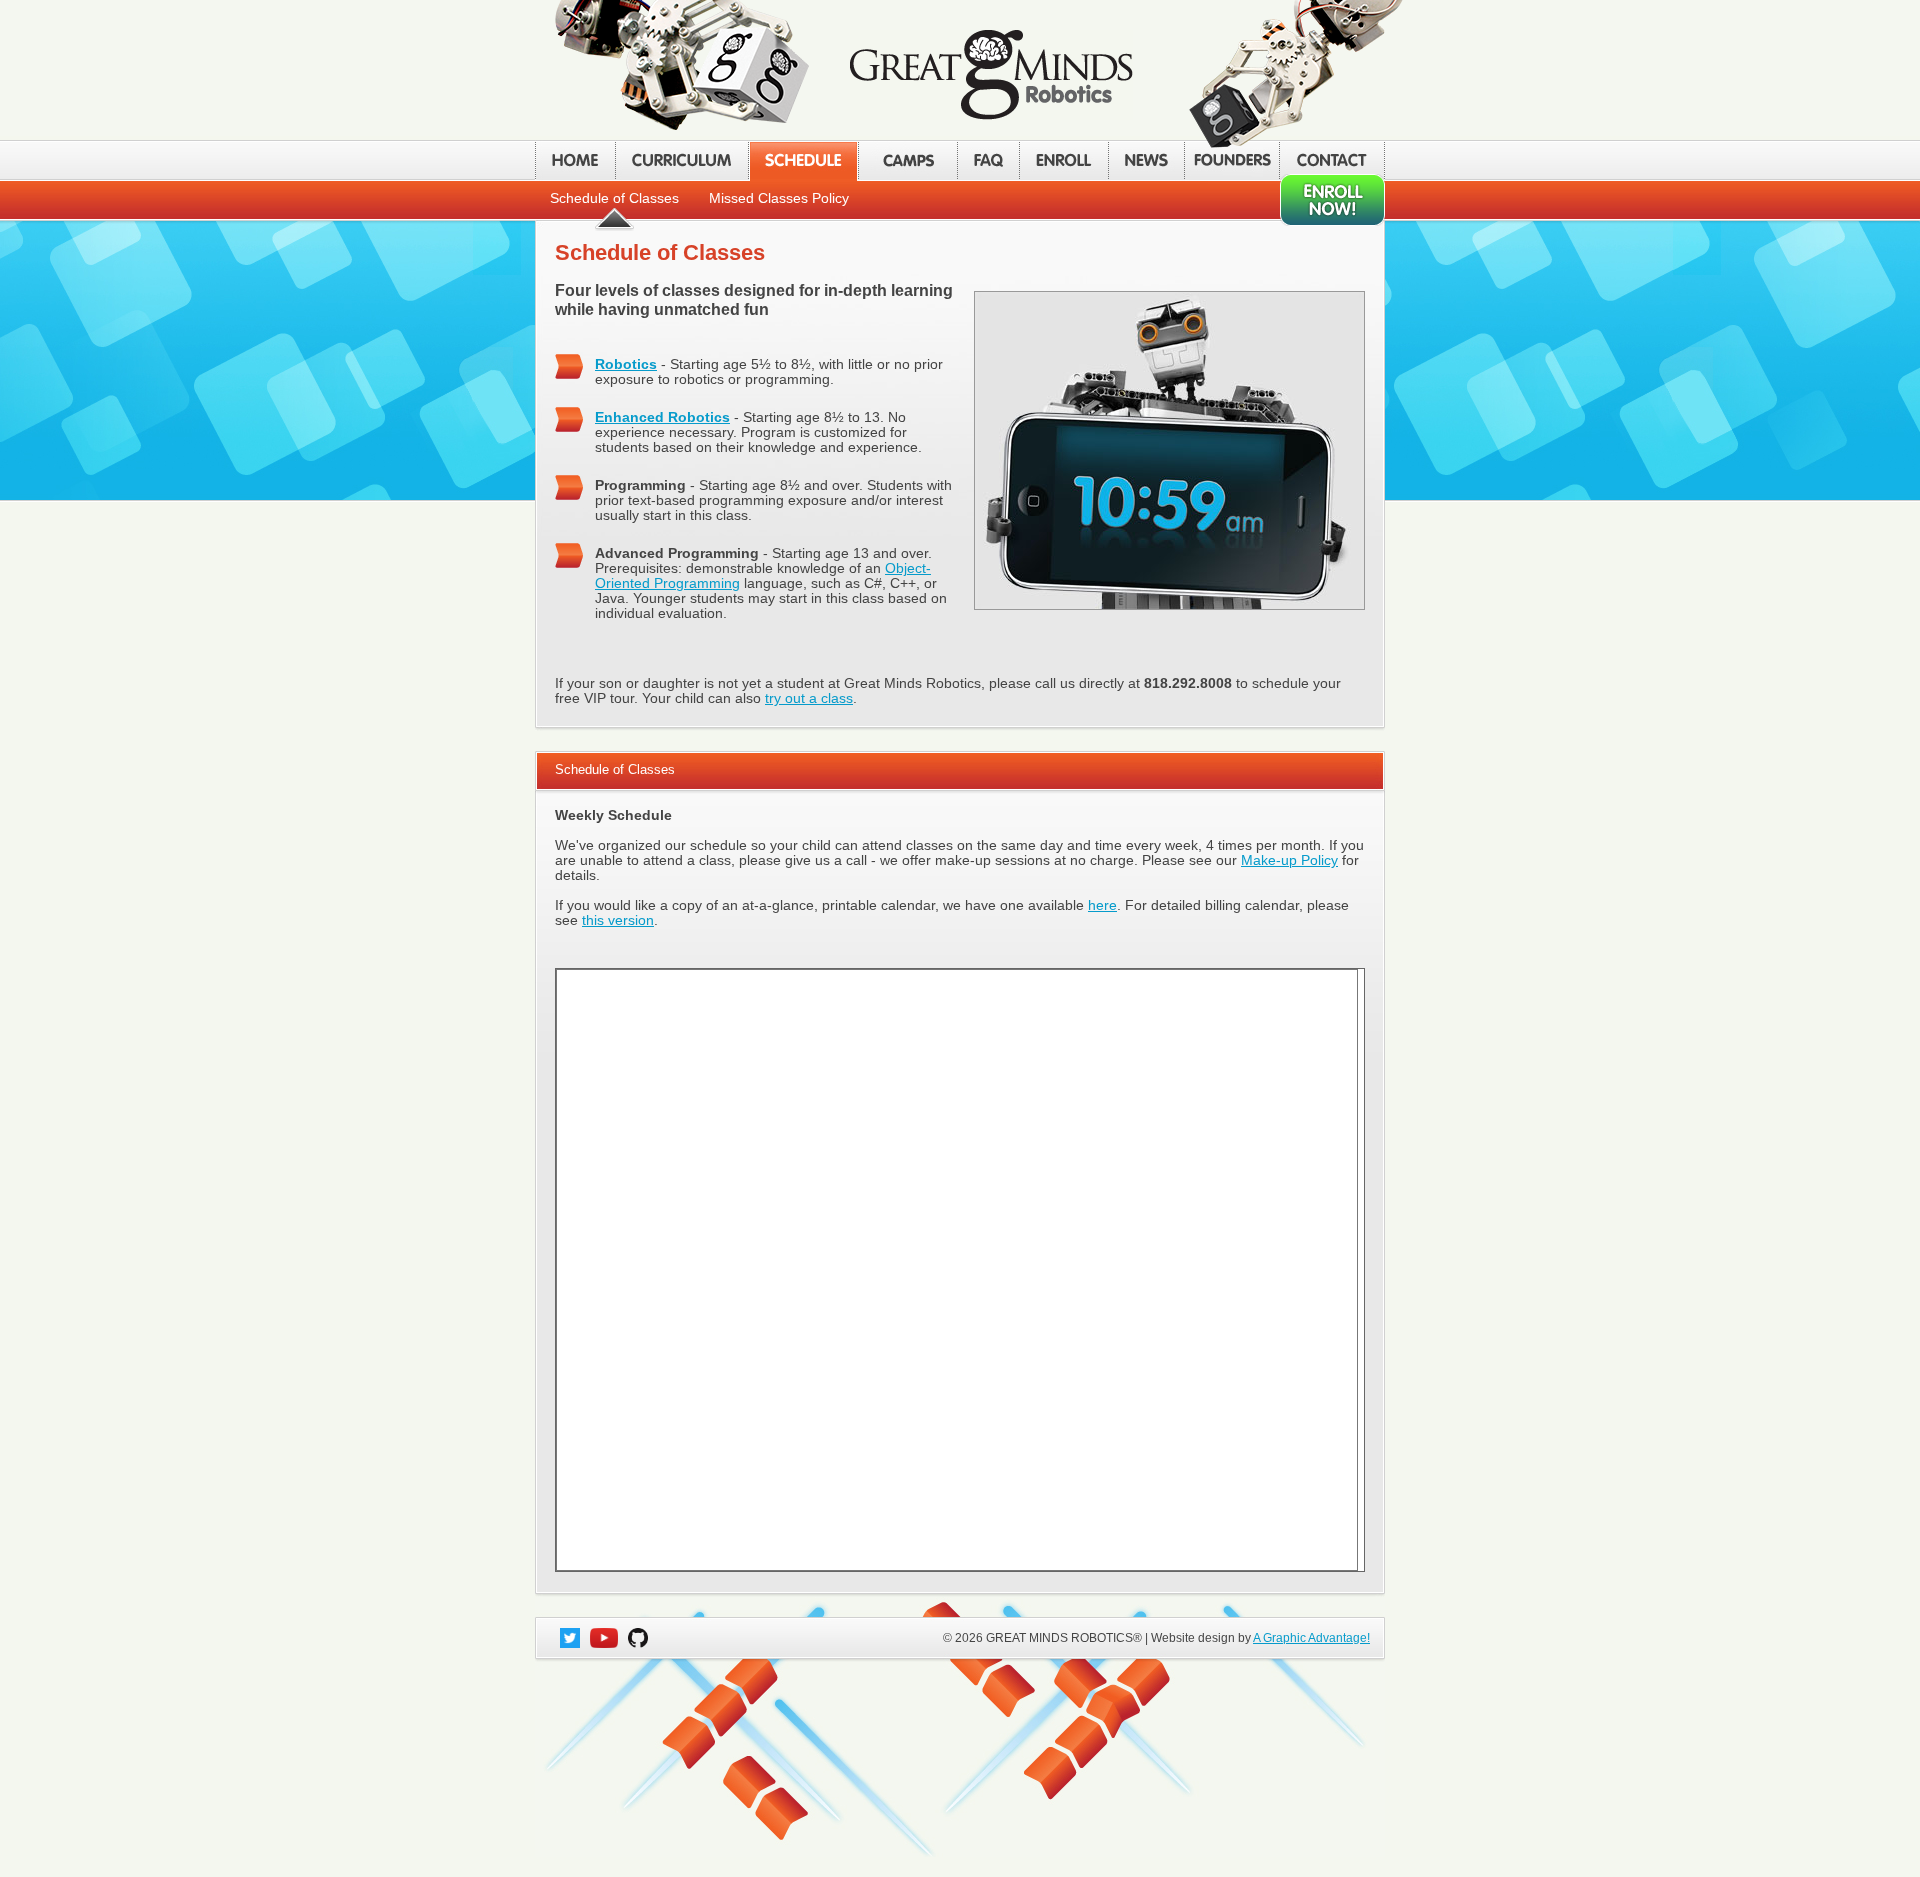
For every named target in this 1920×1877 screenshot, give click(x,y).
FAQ (988, 160)
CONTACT (1332, 160)
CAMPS (907, 160)
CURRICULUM (681, 160)
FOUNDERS (1231, 160)
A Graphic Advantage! (1311, 1638)
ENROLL (1063, 160)
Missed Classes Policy (779, 198)
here (1102, 905)
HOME (575, 160)
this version (618, 920)
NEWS (1146, 160)
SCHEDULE (803, 160)
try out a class (809, 698)
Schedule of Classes (614, 198)
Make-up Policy (1289, 860)
